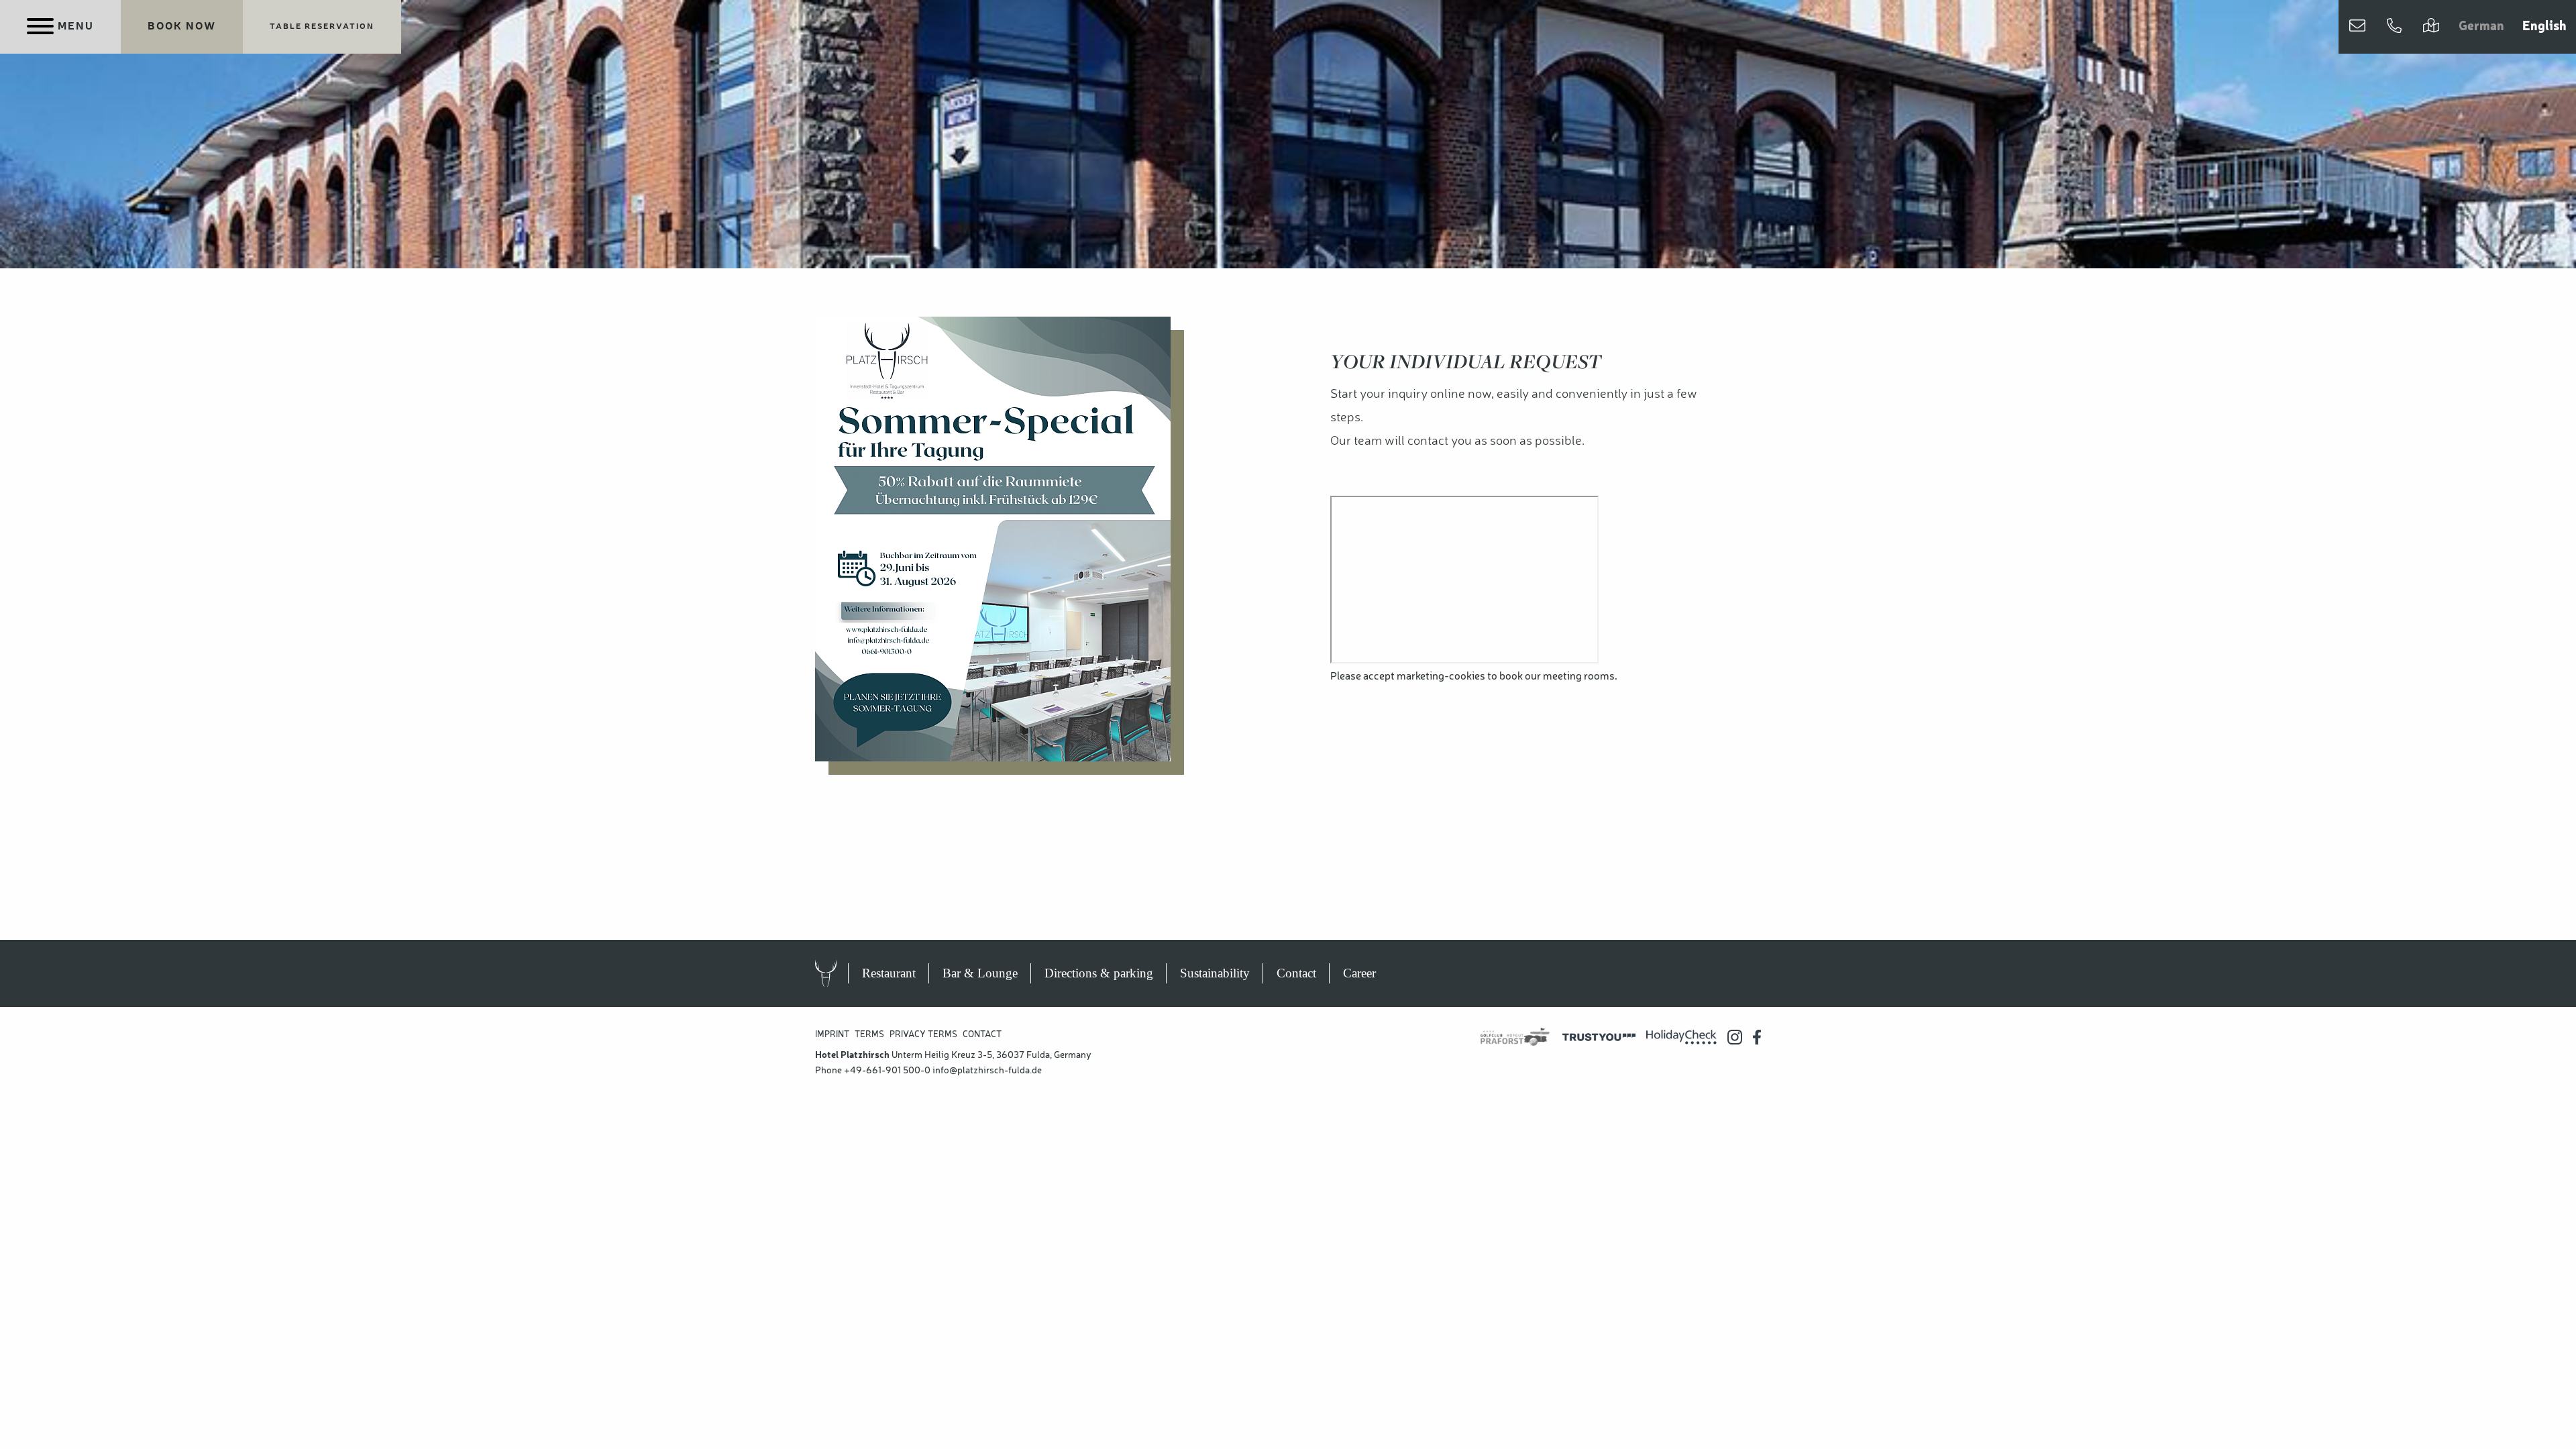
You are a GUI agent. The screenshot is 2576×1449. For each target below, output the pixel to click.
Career (1359, 973)
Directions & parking (1099, 973)
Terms (869, 1035)
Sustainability (1215, 973)
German (2481, 27)
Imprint (832, 1035)
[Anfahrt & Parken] (2431, 27)
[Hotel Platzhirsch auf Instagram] (1735, 1037)
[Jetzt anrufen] (2394, 27)
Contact (1296, 973)
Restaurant (889, 973)
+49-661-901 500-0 (887, 1071)
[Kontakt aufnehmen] (2357, 27)
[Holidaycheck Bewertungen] (1681, 1037)
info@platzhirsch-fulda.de (987, 1071)
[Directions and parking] (2431, 27)
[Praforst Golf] (1515, 1037)
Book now (182, 27)
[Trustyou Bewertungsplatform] (1599, 1037)
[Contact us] (2357, 27)
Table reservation (322, 27)
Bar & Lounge (980, 973)
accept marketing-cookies (1424, 677)
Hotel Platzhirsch (839, 973)
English (2544, 27)
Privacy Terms (923, 1035)
